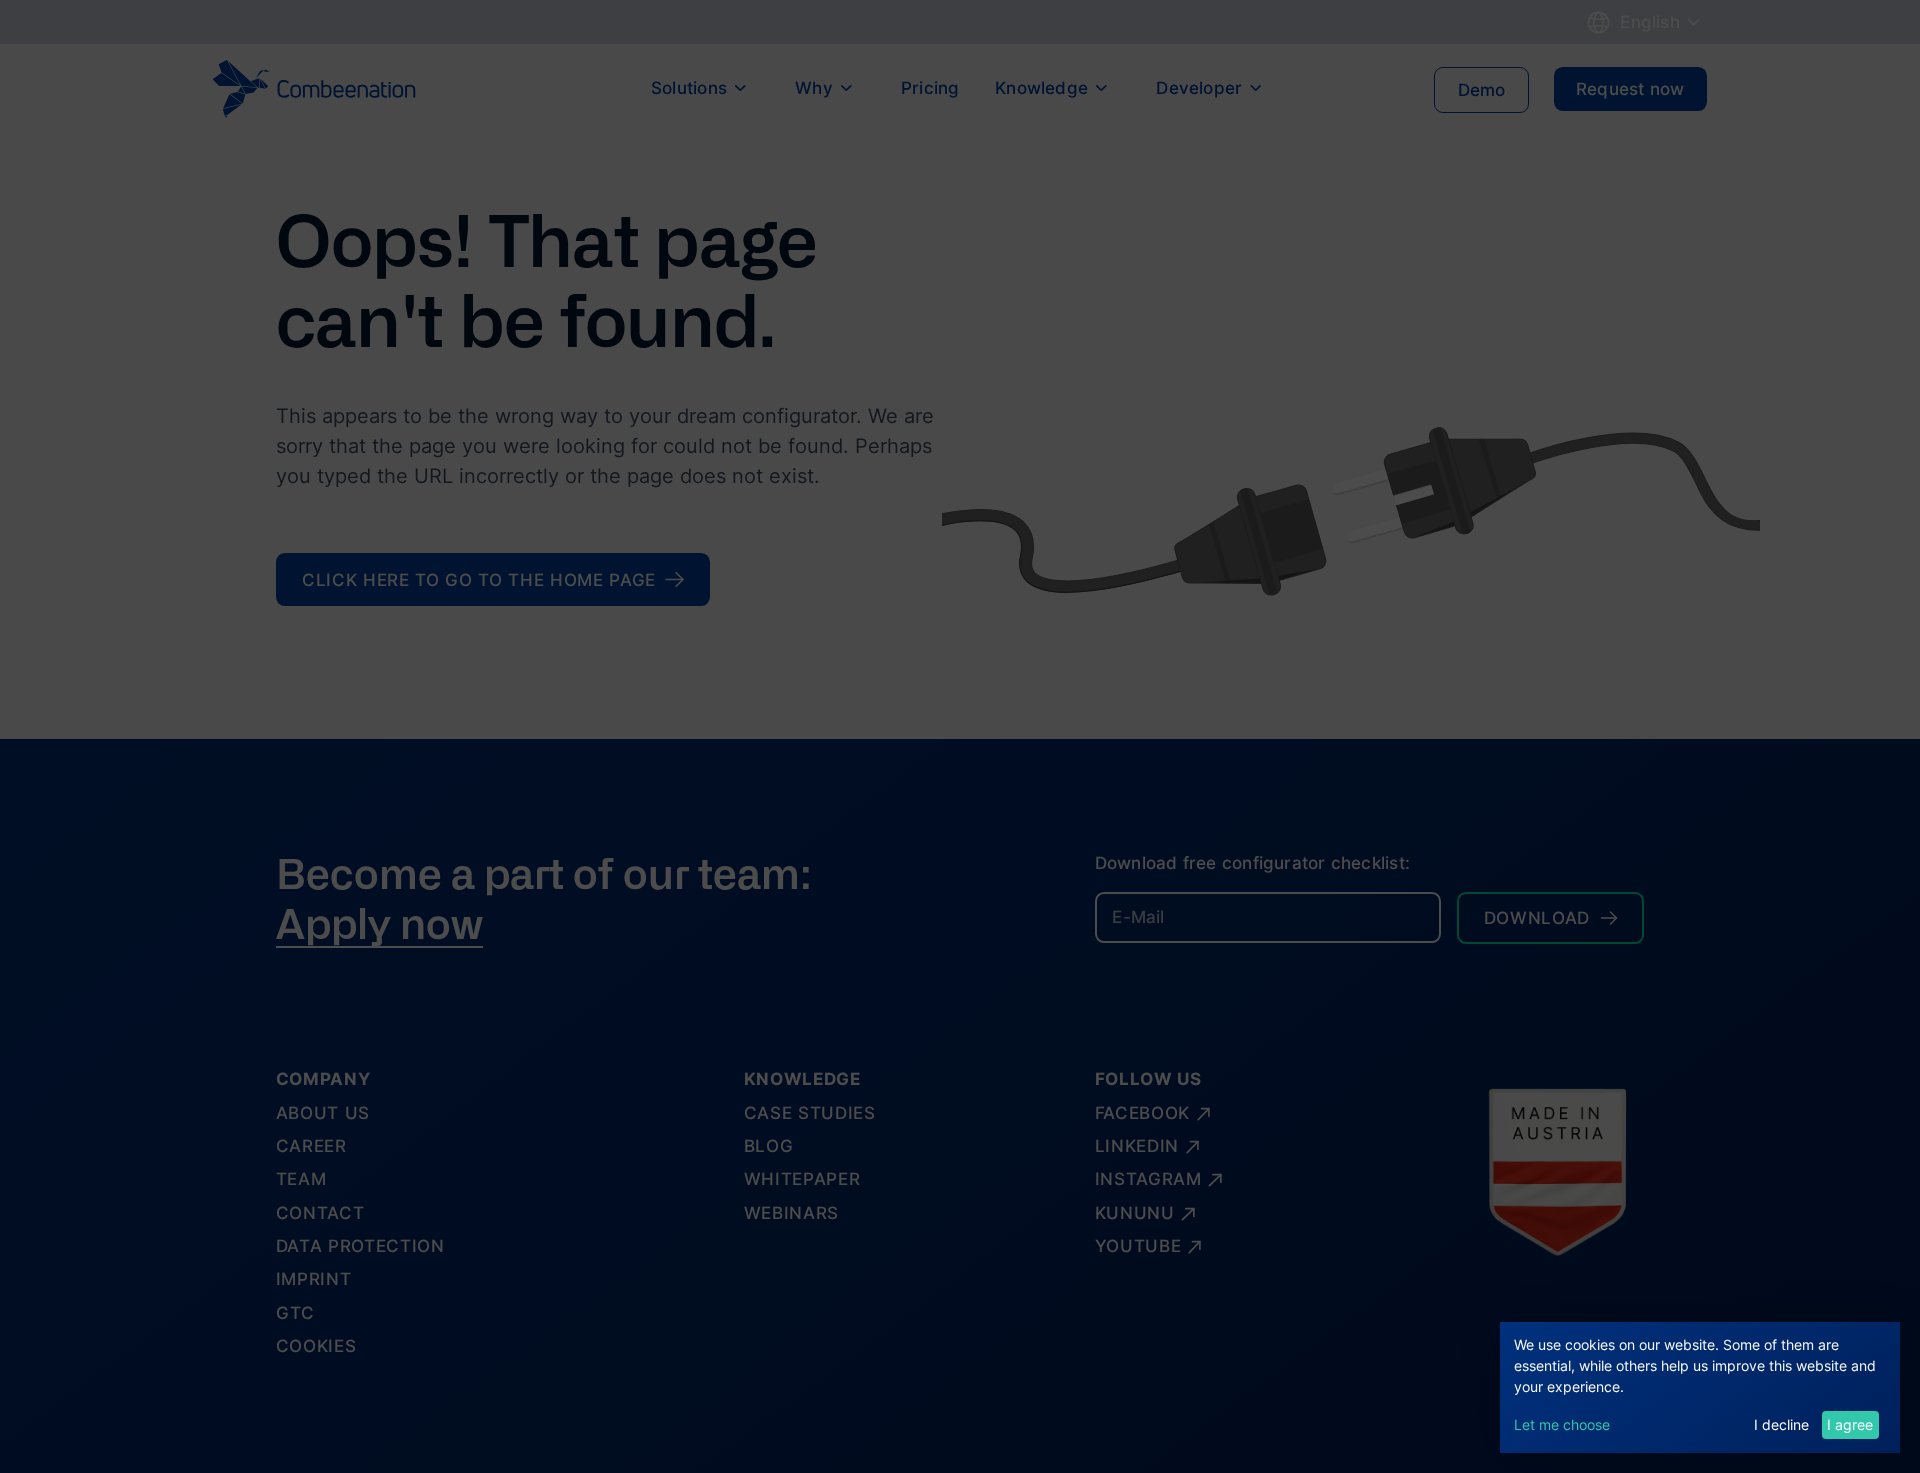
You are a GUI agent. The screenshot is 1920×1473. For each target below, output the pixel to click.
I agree (1850, 1424)
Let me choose (1562, 1424)
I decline (1781, 1424)
